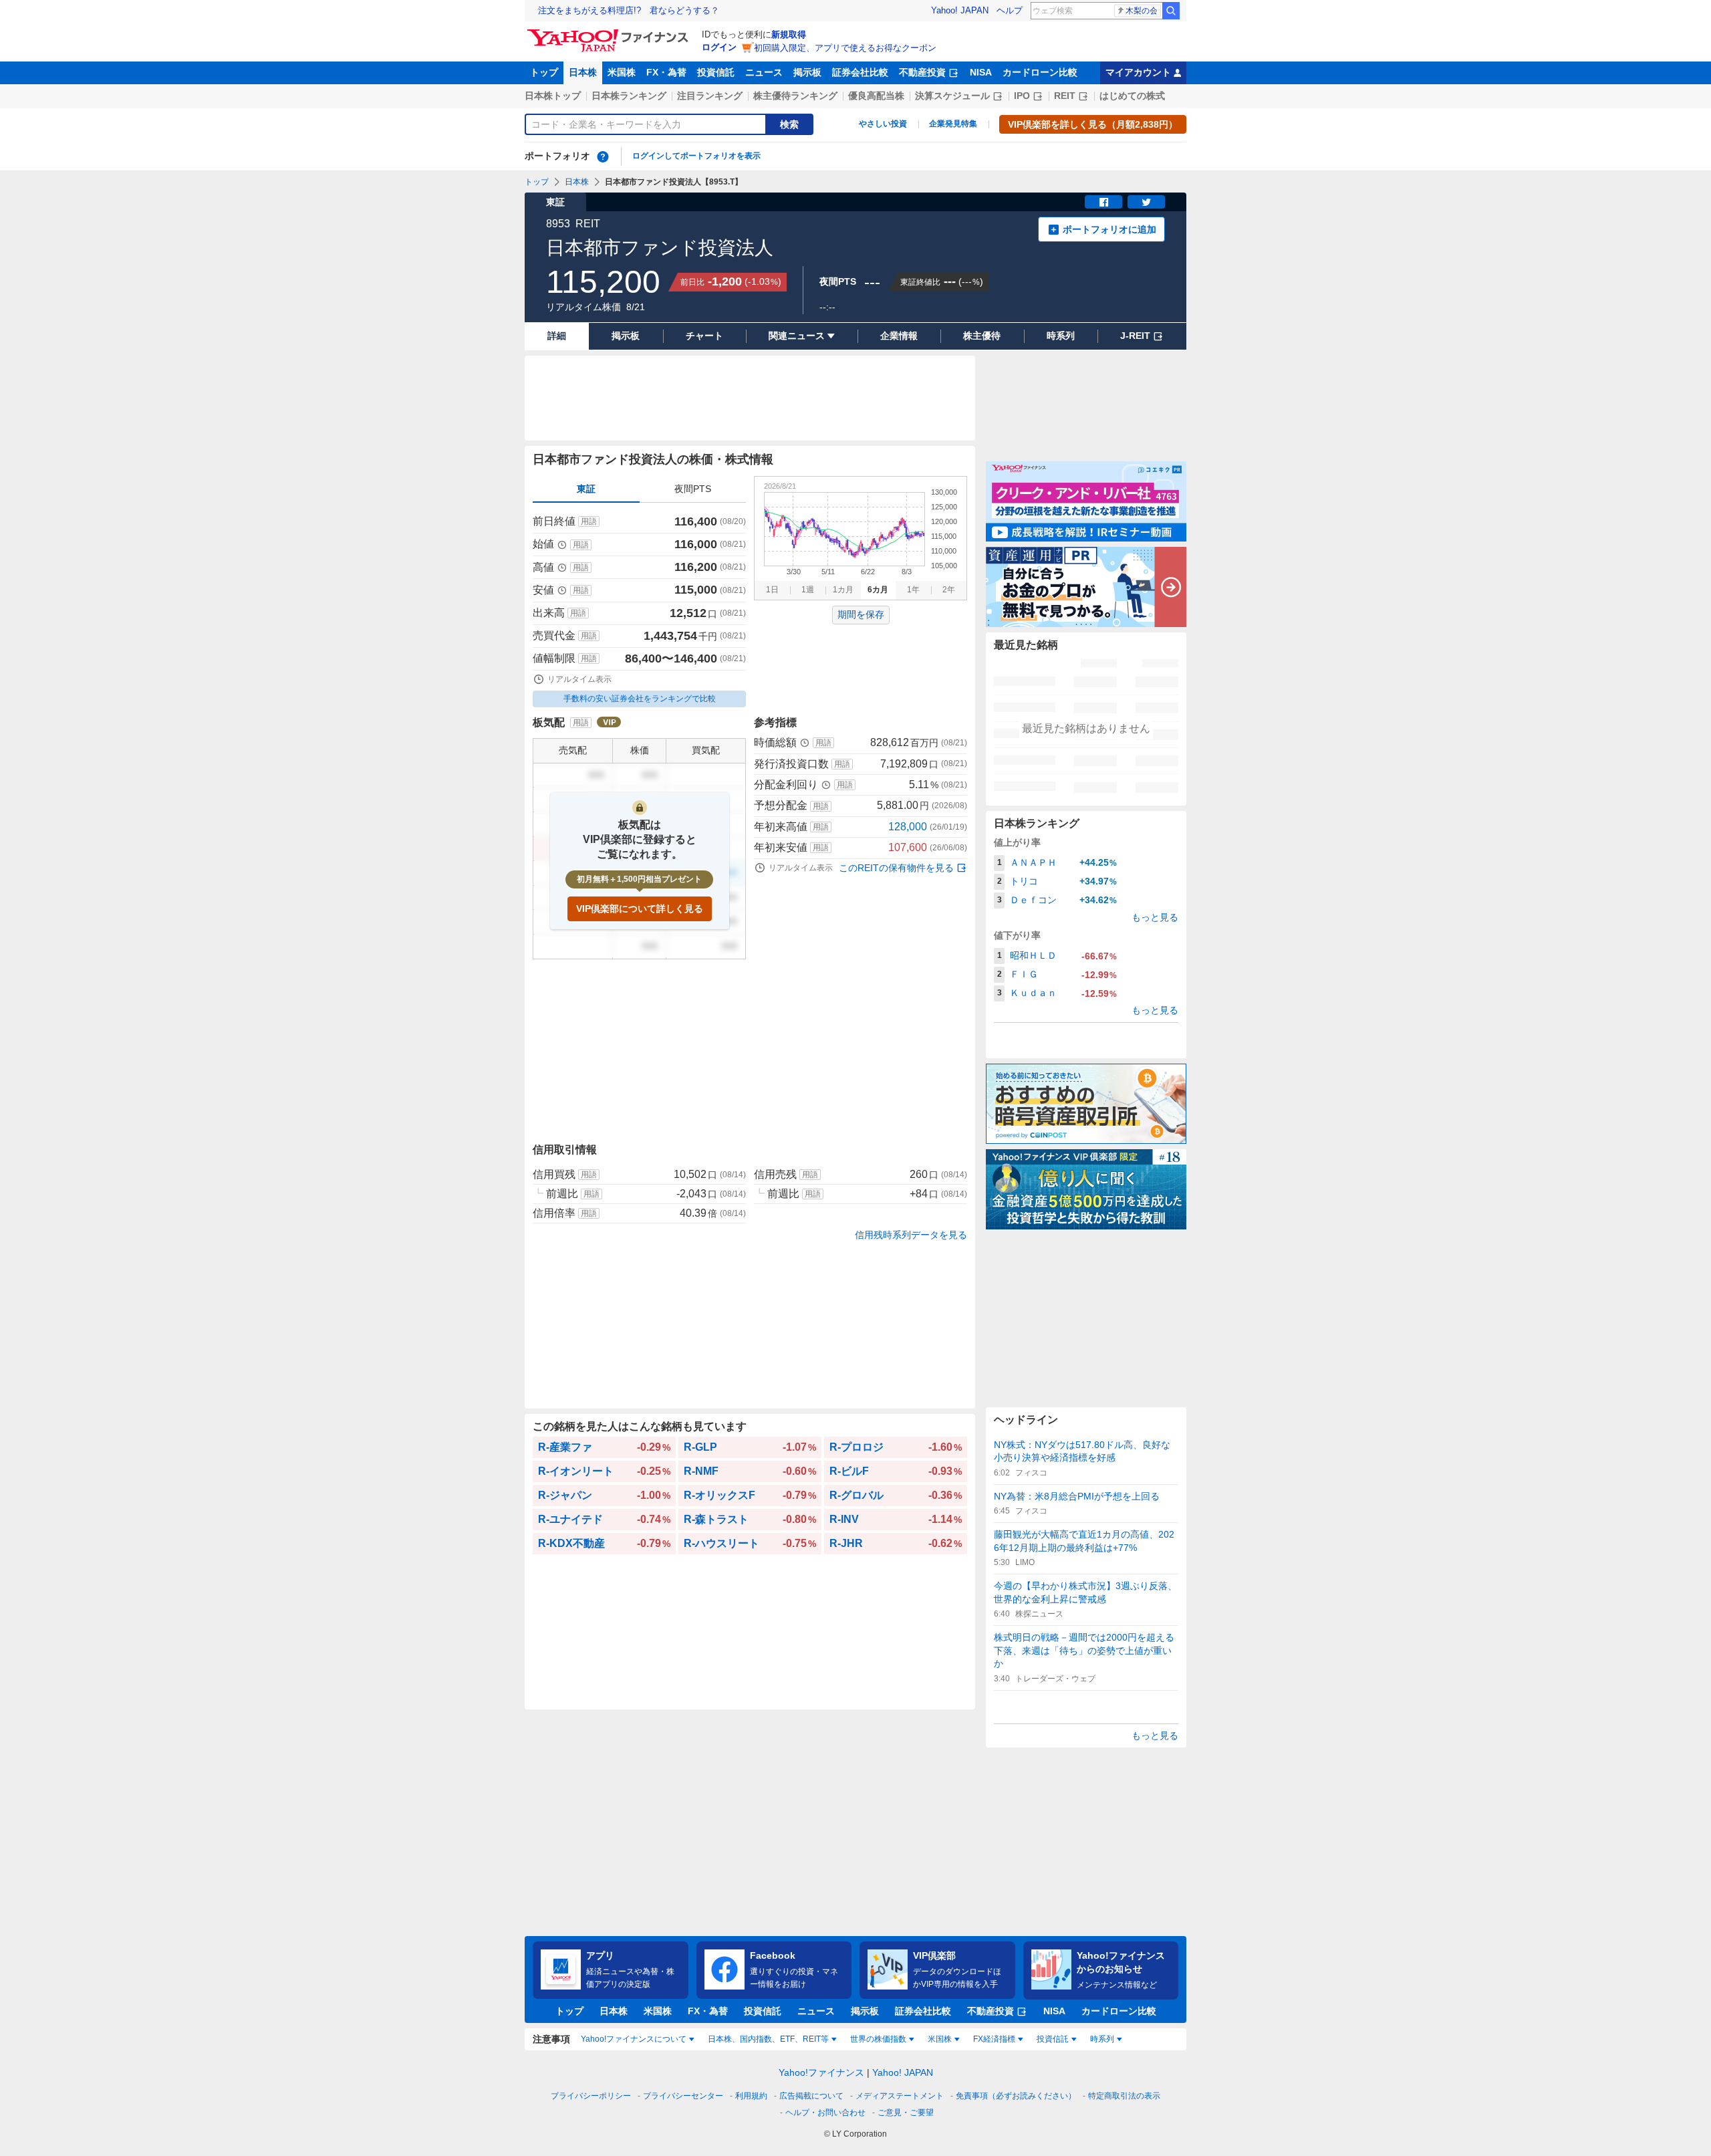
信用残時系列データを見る (911, 1235)
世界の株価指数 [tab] (878, 2039)
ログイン (719, 47)
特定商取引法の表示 (1124, 2096)
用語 (589, 521)
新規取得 (789, 34)
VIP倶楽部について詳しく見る (640, 909)
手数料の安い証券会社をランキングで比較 (640, 699)
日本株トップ (553, 96)
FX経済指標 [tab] (994, 2039)
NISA (981, 72)
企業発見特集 (953, 124)
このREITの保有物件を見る (896, 868)
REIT (1065, 96)
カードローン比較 (1040, 72)
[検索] (1171, 11)
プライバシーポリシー (591, 2096)
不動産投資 (922, 72)
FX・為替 (666, 72)
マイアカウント (1138, 72)
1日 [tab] (772, 590)
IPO (1022, 96)
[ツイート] (1146, 202)
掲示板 (807, 72)
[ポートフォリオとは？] (603, 156)
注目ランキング (710, 96)
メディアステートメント (900, 2096)
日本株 (583, 72)
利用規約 (751, 2096)
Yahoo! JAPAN (960, 10)
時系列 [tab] (1102, 2039)
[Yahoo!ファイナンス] (610, 33)
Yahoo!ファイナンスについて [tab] (634, 2039)
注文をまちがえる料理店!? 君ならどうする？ (629, 10)
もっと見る (1155, 917)
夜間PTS (693, 489)
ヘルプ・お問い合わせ (825, 2113)
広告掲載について (811, 2096)
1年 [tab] (913, 590)
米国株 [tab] (940, 2039)
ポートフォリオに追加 (1109, 229)
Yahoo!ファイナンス (821, 2072)
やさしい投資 (883, 124)
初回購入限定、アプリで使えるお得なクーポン (845, 48)
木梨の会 (1142, 11)
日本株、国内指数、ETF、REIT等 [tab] (768, 2039)
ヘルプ (1010, 10)
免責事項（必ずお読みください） (1016, 2096)
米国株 (622, 72)
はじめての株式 (1132, 96)
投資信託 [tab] (1053, 2039)
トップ (544, 72)
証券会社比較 (860, 72)
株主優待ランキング (795, 96)
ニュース (764, 72)
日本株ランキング (629, 96)
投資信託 (716, 72)
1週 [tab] (808, 590)
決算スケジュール (952, 96)
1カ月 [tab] (843, 590)
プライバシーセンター (683, 2096)
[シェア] (1103, 202)
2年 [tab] (949, 590)
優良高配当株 (876, 96)
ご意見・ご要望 (906, 2113)
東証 (586, 489)
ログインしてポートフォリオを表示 (696, 156)
